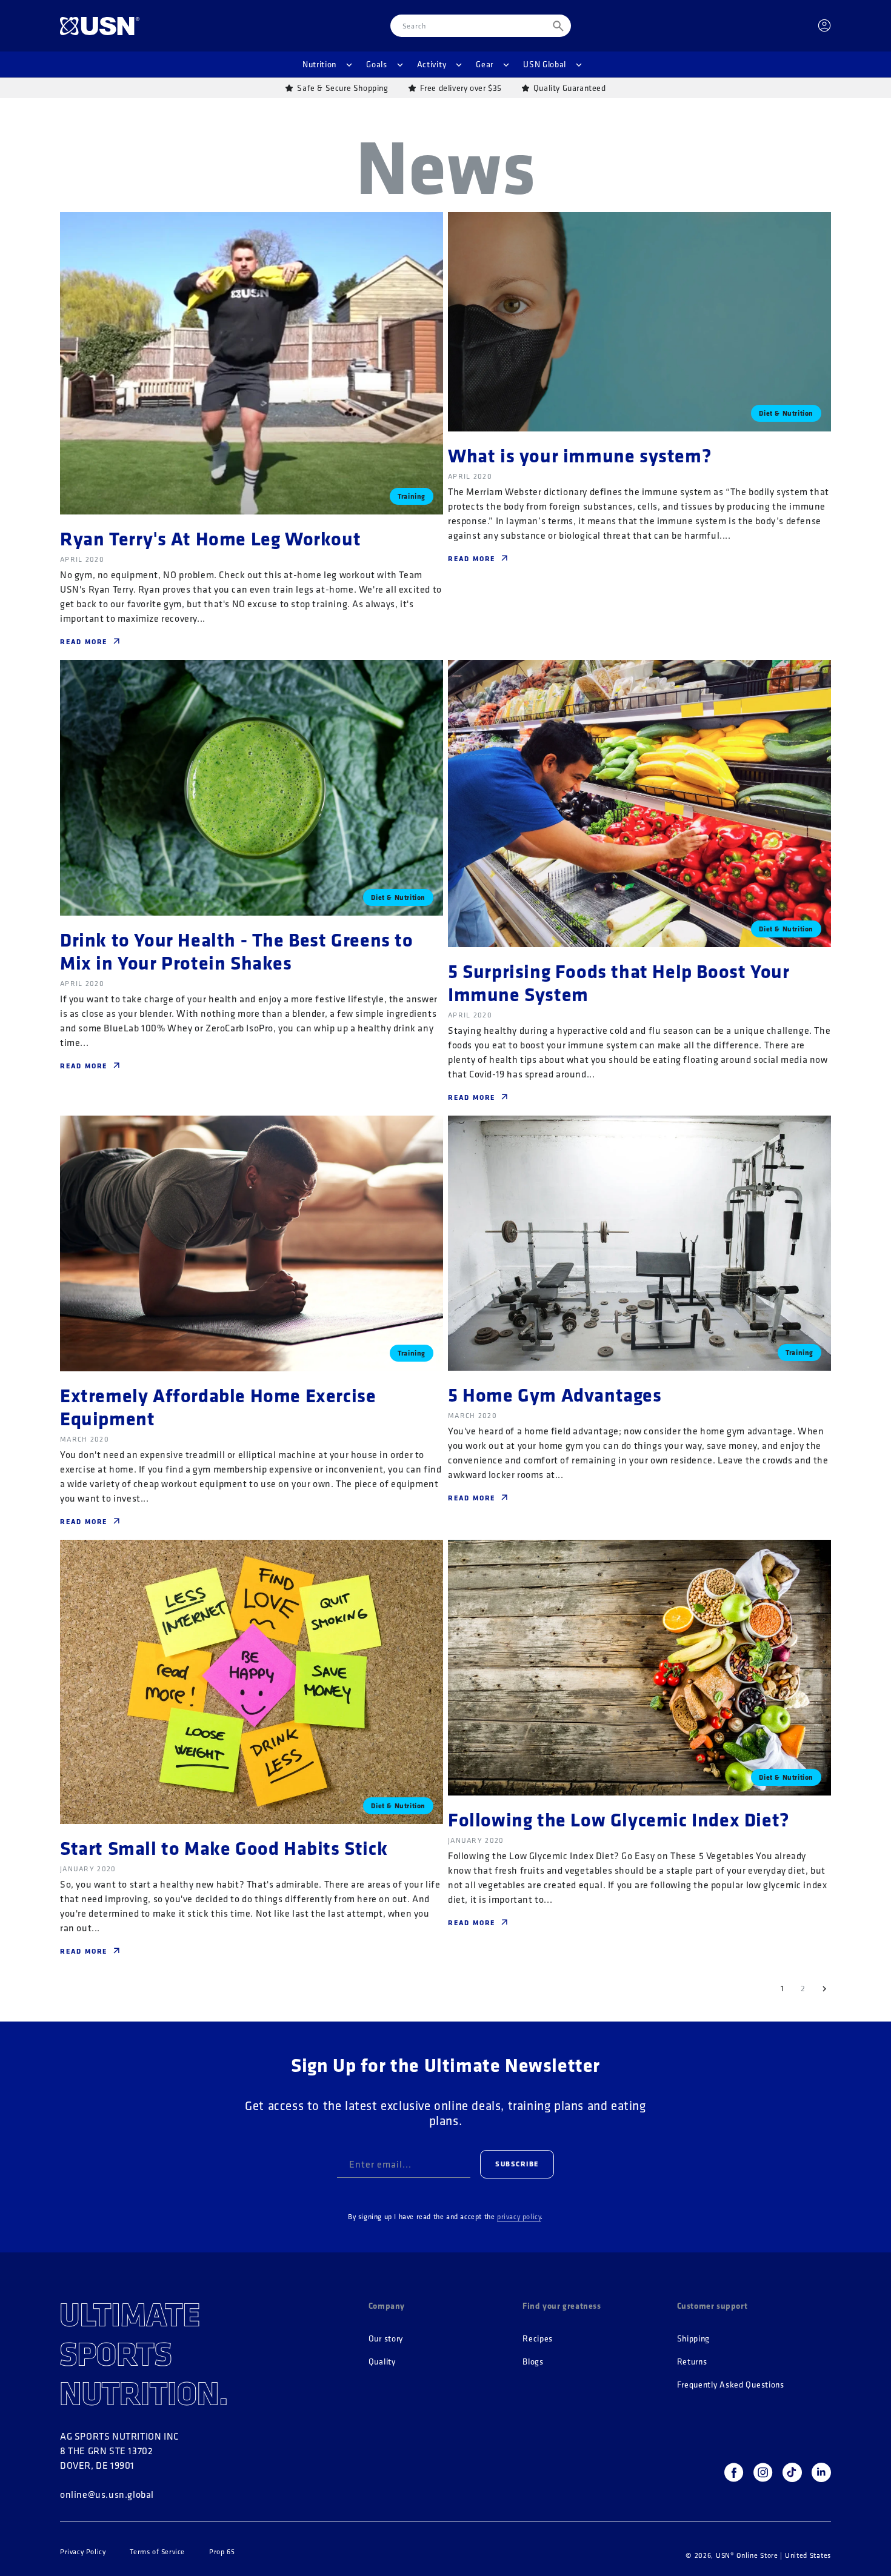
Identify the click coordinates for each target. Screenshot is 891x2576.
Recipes (538, 2339)
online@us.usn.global (107, 2494)
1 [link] (783, 1988)
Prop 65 (222, 2552)
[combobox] (481, 26)
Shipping (694, 2339)
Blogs (533, 2362)
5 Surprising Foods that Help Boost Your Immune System (619, 982)
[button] (327, 64)
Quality (382, 2362)
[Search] (558, 26)
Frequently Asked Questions (731, 2385)
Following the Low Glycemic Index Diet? (619, 1819)
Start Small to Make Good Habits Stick (224, 1848)
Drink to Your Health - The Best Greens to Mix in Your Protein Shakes (237, 951)
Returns (692, 2362)
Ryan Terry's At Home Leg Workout (210, 538)
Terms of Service (157, 2552)
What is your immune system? (580, 455)
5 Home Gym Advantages (555, 1394)
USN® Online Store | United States (773, 2555)
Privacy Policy (83, 2552)
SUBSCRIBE (517, 2164)
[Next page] (824, 1989)
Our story (386, 2339)
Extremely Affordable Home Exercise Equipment (218, 1406)
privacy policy (519, 2216)
